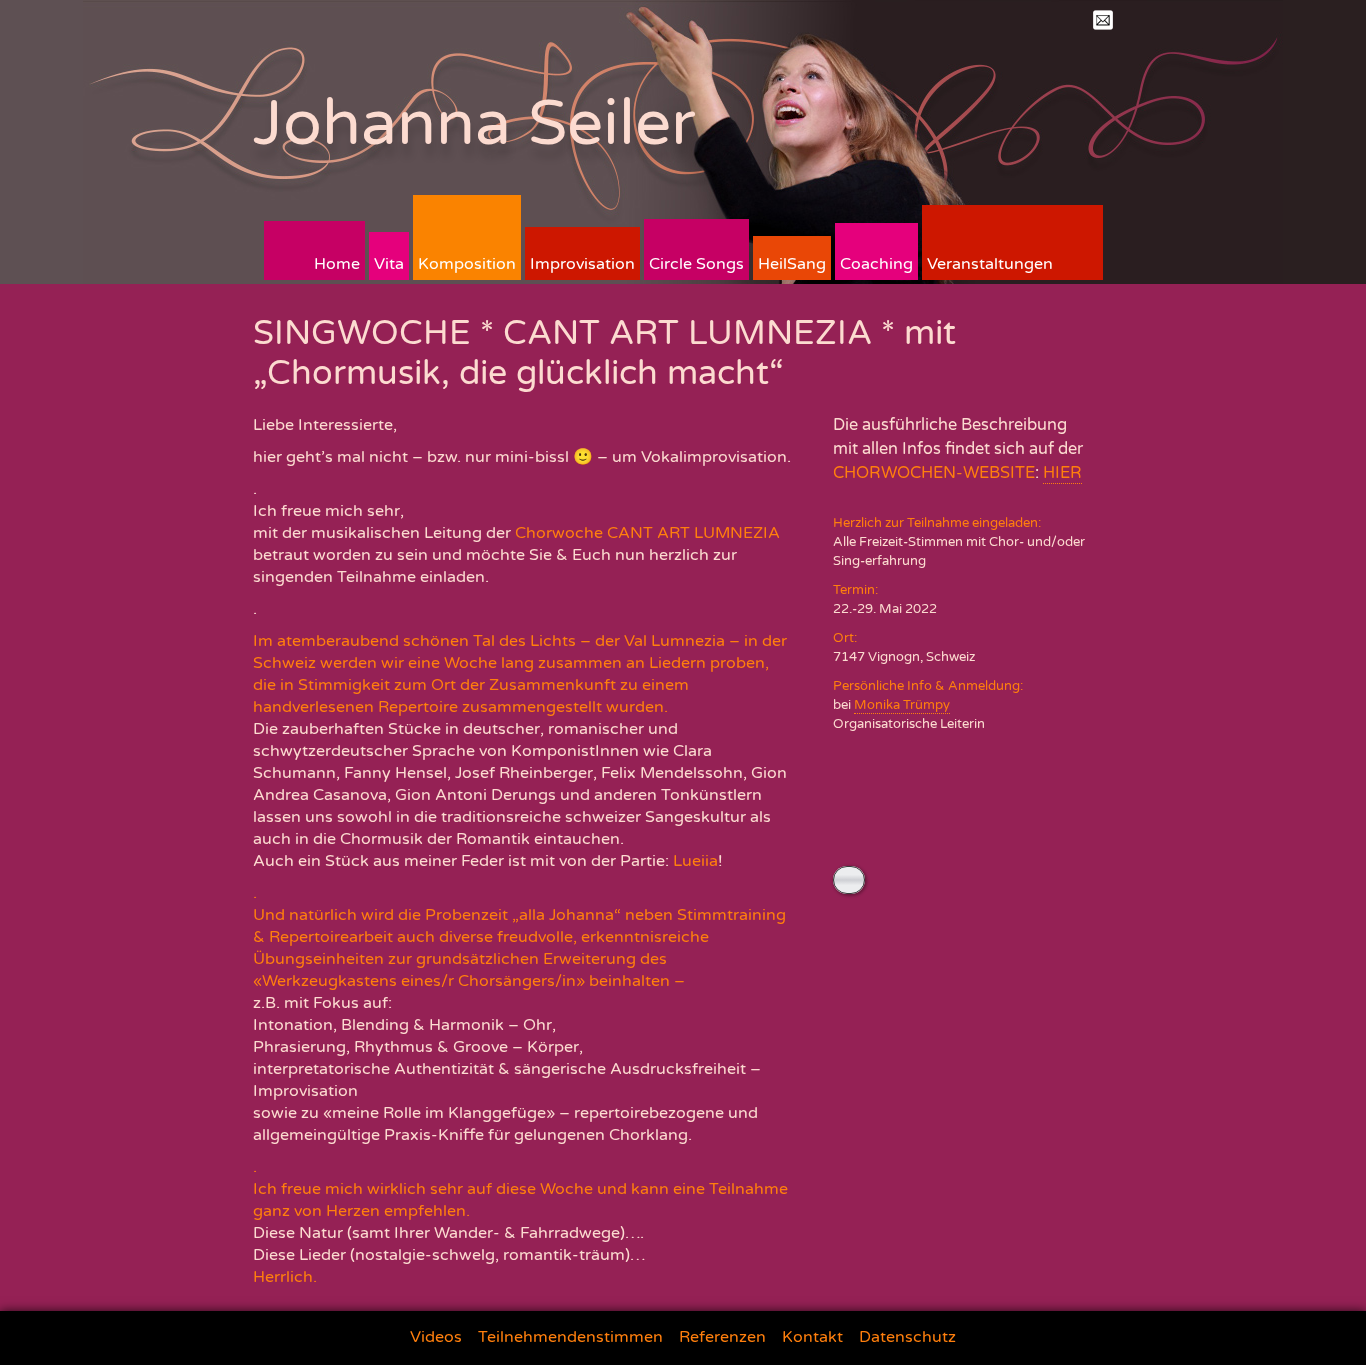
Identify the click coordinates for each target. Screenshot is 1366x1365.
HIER (1062, 473)
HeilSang (792, 264)
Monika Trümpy (902, 705)
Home (337, 264)
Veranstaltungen (990, 264)
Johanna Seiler (474, 123)
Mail (1103, 20)
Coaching (876, 264)
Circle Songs (696, 264)
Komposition (467, 264)
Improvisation (582, 264)
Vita (389, 264)
